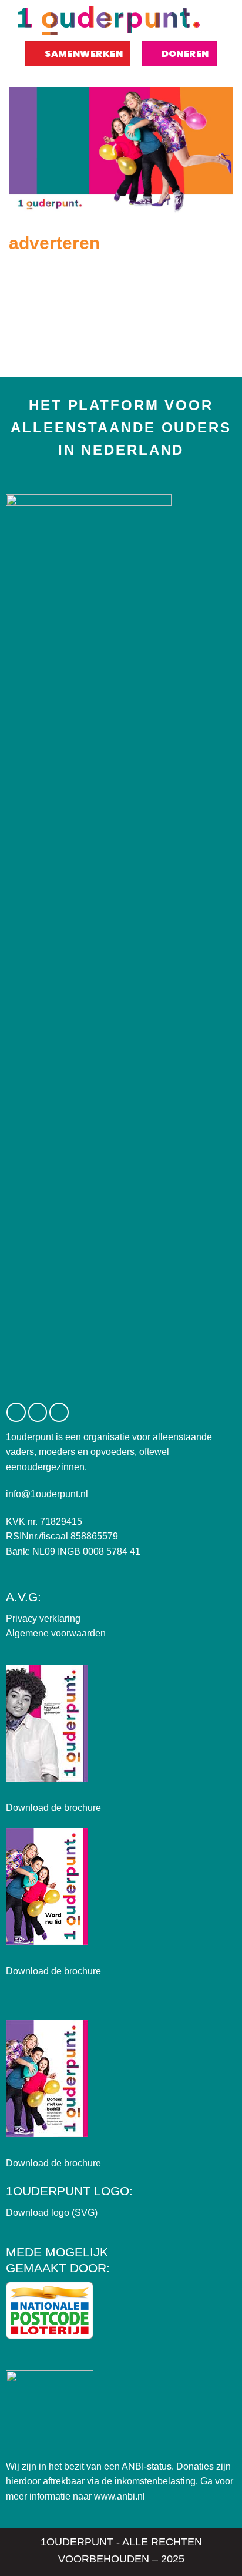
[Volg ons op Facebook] (16, 1412)
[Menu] (221, 21)
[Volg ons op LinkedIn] (59, 1412)
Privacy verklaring (43, 1619)
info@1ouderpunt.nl (47, 1494)
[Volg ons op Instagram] (38, 1412)
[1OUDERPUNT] (109, 21)
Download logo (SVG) (52, 2213)
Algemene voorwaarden (56, 1633)
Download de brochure (53, 1808)
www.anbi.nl (120, 2496)
